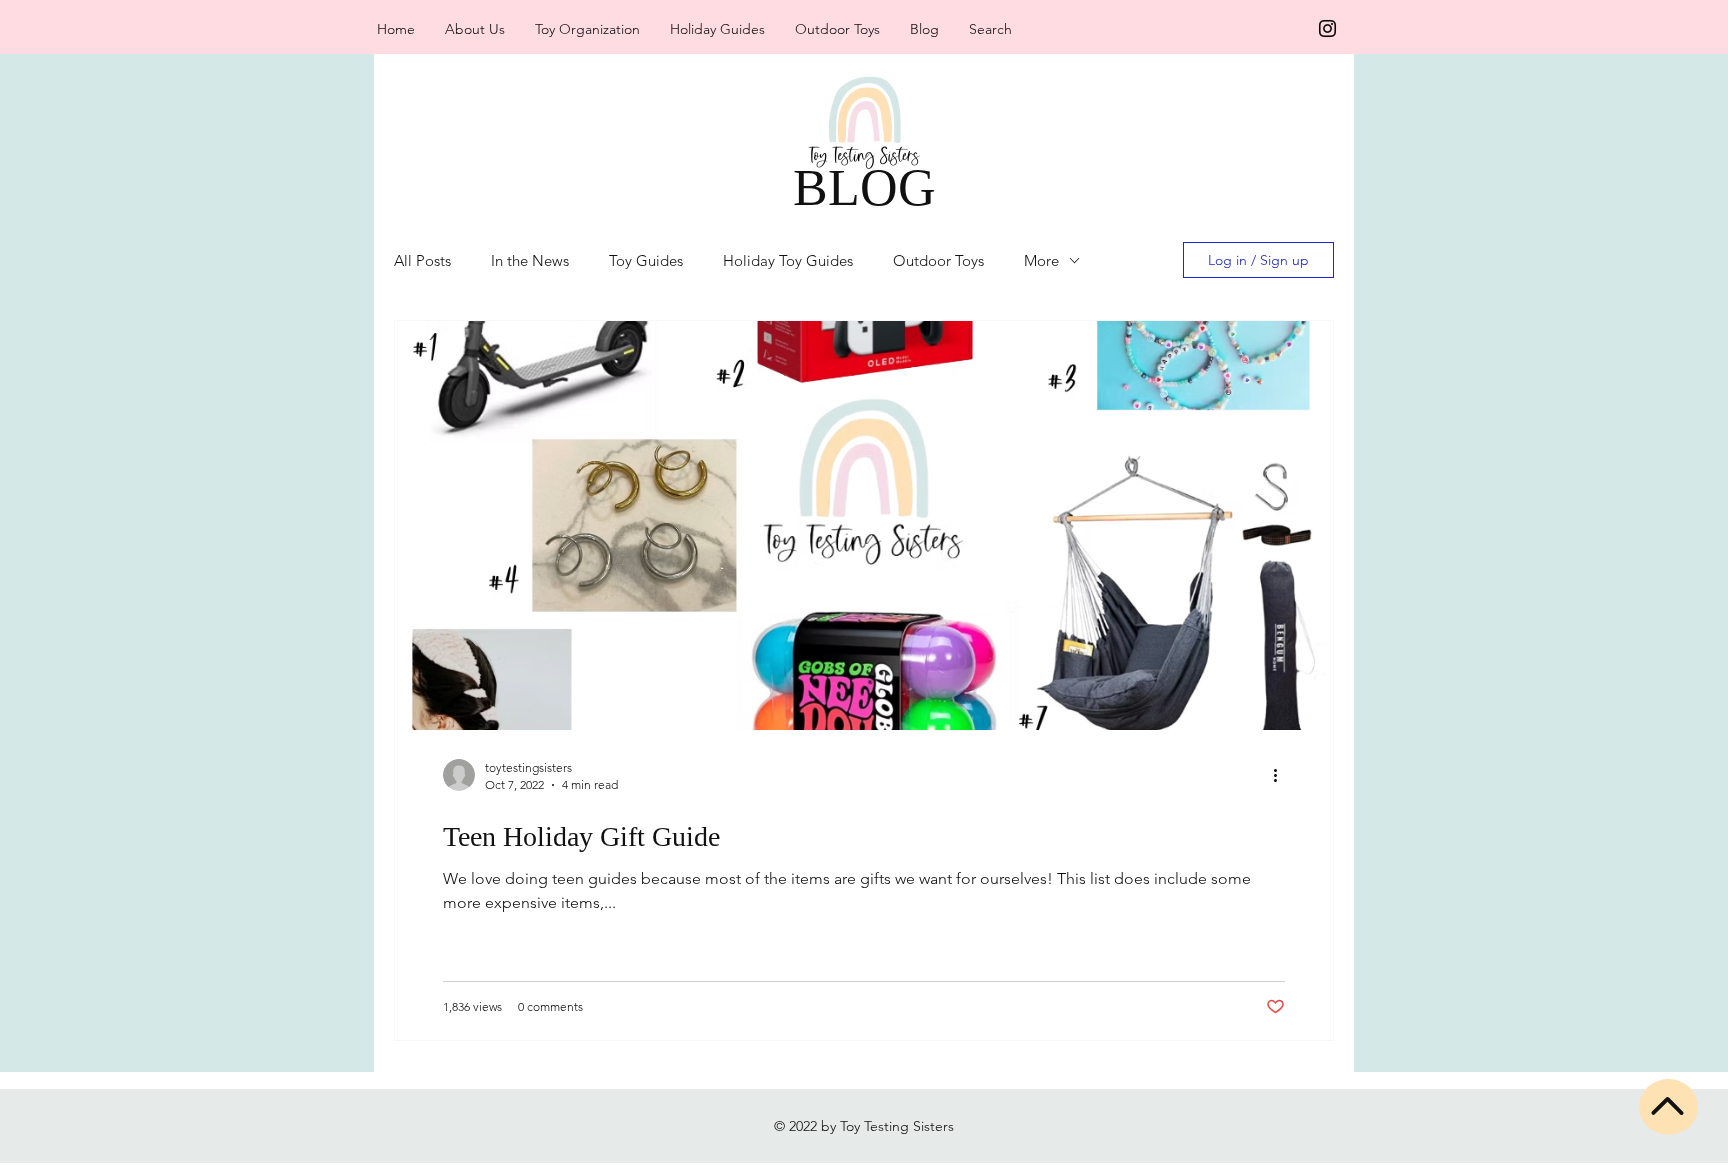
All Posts (422, 260)
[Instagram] (1327, 28)
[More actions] (1282, 775)
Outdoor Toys (938, 260)
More (1041, 260)
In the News (530, 260)
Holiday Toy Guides (788, 260)
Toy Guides (646, 260)
